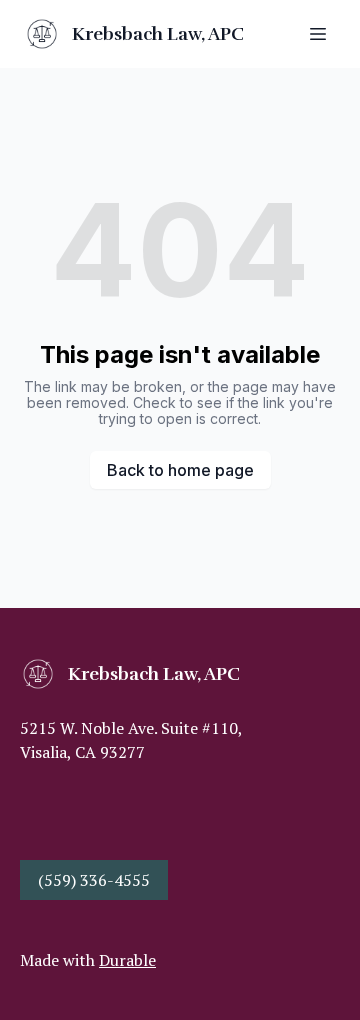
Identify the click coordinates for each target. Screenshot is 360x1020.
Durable (127, 960)
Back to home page (180, 470)
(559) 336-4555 (94, 880)
